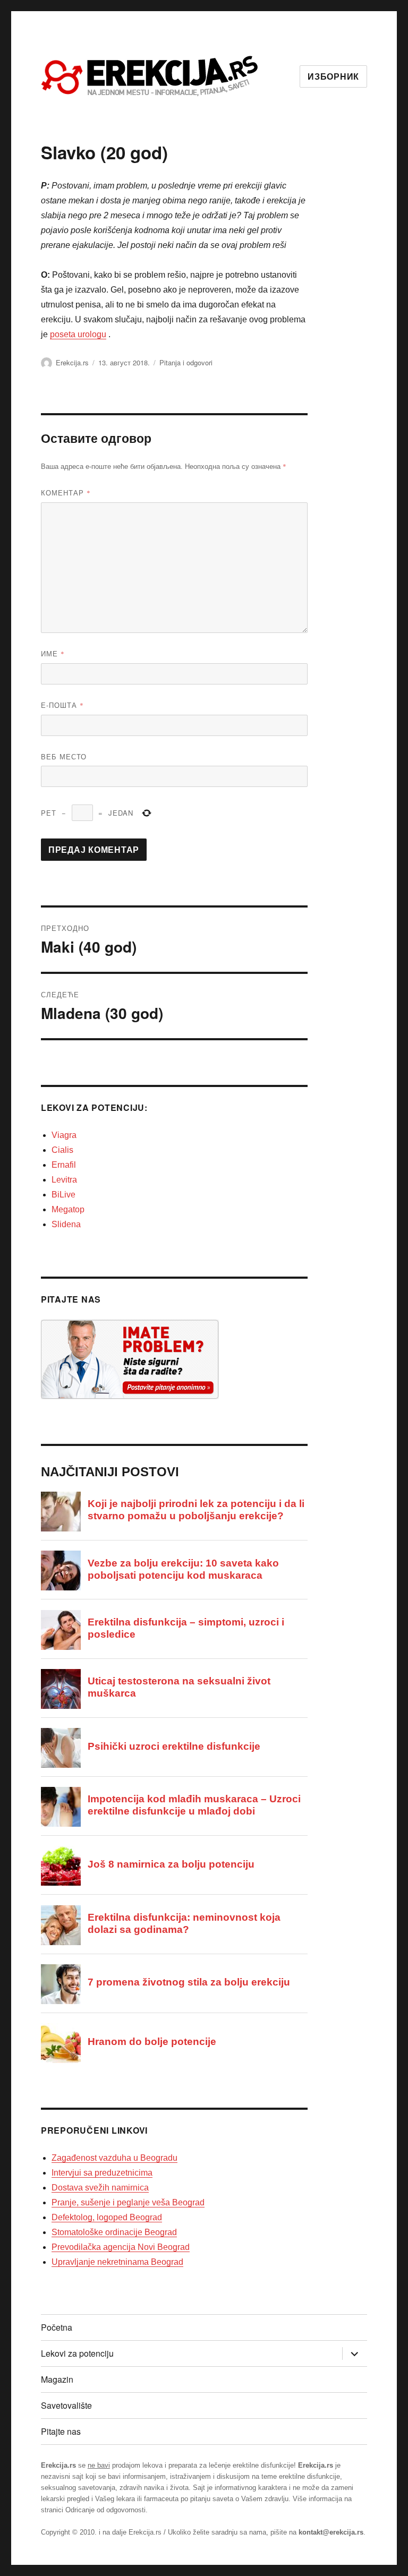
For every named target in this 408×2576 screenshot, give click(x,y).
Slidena (66, 1224)
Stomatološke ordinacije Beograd (114, 2232)
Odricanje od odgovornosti (105, 2510)
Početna (57, 2327)
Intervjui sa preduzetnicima (102, 2173)
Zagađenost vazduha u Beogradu (114, 2158)
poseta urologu (78, 334)
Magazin (57, 2379)
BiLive (63, 1195)
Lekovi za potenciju (77, 2353)
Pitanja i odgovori (186, 362)
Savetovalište (66, 2405)
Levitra (64, 1180)
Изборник (333, 77)
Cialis (62, 1150)
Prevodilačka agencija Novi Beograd (121, 2247)
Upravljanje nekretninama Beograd (117, 2262)
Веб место (64, 756)
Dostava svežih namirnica (100, 2188)
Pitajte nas (61, 2431)
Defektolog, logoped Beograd (107, 2217)
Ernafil (64, 1165)
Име (53, 653)
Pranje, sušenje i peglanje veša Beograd (128, 2202)
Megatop (68, 1209)
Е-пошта (62, 705)
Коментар (66, 493)
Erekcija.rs (72, 362)
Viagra (64, 1135)
